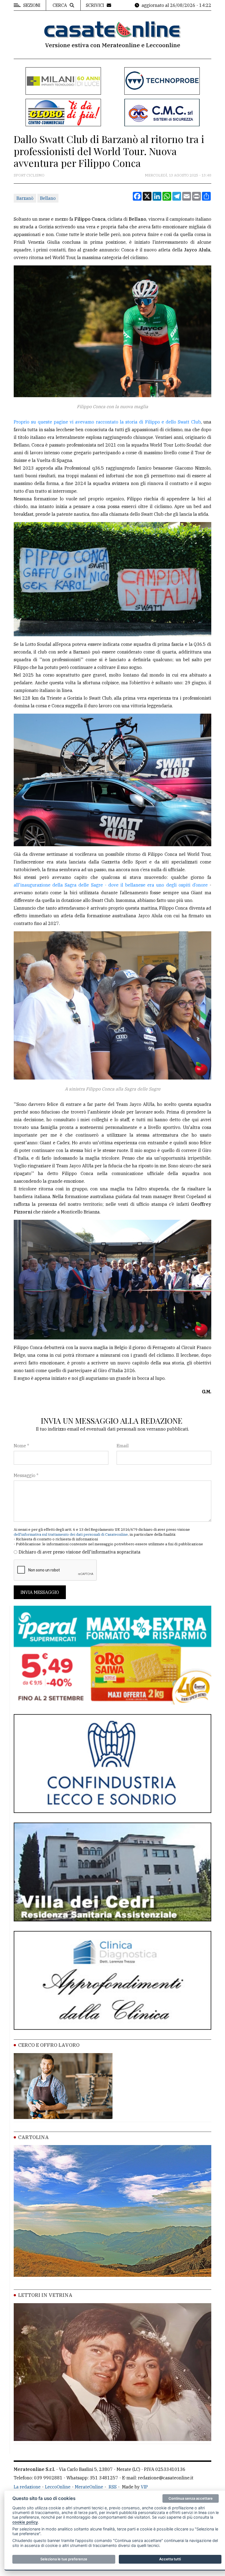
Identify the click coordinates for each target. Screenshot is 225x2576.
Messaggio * (26, 1475)
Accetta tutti (170, 2559)
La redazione (27, 2487)
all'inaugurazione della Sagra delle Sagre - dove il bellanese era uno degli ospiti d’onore (111, 885)
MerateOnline (89, 2487)
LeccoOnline (58, 2487)
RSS (113, 2487)
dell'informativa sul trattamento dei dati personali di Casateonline (71, 1534)
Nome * (21, 1446)
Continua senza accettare (191, 2498)
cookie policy (25, 2522)
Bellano (48, 198)
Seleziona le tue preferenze (64, 2559)
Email (123, 1446)
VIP (144, 2487)
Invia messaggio (40, 1592)
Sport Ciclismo (29, 175)
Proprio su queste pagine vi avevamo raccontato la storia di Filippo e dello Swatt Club (107, 422)
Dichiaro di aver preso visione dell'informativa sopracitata (80, 1552)
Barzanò (25, 198)
